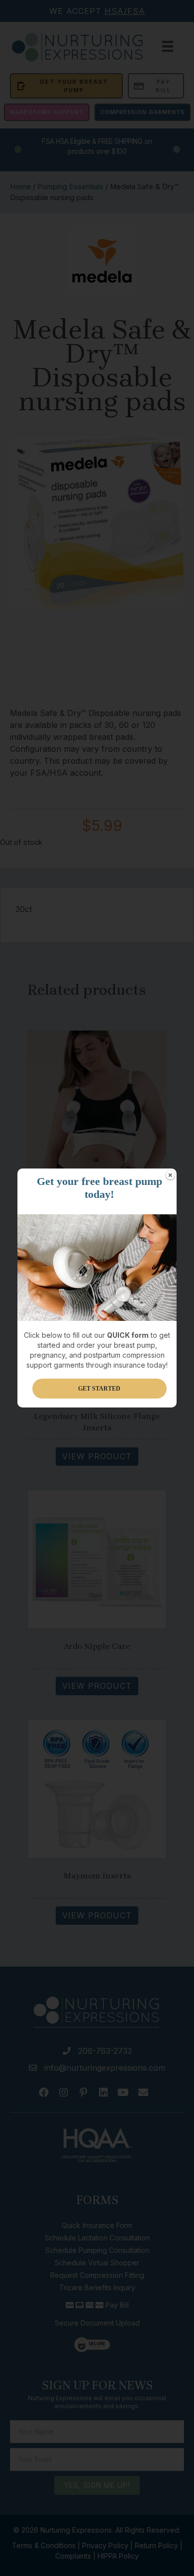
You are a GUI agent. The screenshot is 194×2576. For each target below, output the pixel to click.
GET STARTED (99, 1389)
